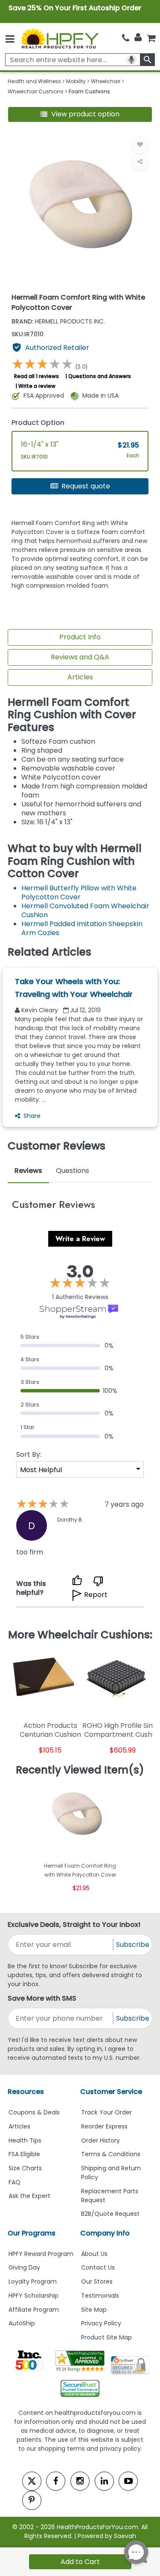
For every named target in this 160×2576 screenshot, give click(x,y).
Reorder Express (104, 2126)
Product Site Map (106, 2337)
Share (32, 1116)
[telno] (126, 38)
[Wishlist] (140, 144)
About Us (94, 2254)
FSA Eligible (24, 2154)
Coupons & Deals (34, 2112)
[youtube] (128, 2481)
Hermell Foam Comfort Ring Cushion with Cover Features (72, 715)
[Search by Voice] (131, 60)
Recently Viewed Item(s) (80, 1770)
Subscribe (133, 1945)
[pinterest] (32, 2500)
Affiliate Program (34, 2310)
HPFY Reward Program (41, 2254)
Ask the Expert (29, 2196)
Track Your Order (106, 2112)
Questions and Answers (100, 376)
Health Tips (25, 2140)
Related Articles (49, 952)
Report (96, 1595)
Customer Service (111, 2092)
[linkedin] (104, 2481)
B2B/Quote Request (110, 2214)
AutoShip (22, 2323)
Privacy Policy (101, 2323)
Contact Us (98, 2267)
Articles (80, 677)
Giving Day (24, 2267)
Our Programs (32, 2233)
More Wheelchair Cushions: (80, 1635)
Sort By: (29, 1454)
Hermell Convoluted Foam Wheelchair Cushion (85, 910)
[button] (80, 114)
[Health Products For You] (59, 38)
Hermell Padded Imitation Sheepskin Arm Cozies (82, 928)
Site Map (94, 2310)
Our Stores (97, 2281)
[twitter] (32, 2481)
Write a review (37, 386)
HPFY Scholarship (33, 2296)
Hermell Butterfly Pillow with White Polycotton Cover (79, 892)
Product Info (80, 637)
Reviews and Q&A (80, 657)
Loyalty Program (33, 2281)
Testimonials (100, 2296)
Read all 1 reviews (36, 376)
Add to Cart (80, 2562)
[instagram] (80, 2481)
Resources (26, 2092)
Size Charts (25, 2168)
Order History (100, 2140)
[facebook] (56, 2481)
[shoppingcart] (151, 38)
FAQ (15, 2182)
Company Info (105, 2233)
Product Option (38, 423)
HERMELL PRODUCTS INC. (58, 321)
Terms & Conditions (111, 2154)
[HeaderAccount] (138, 38)
